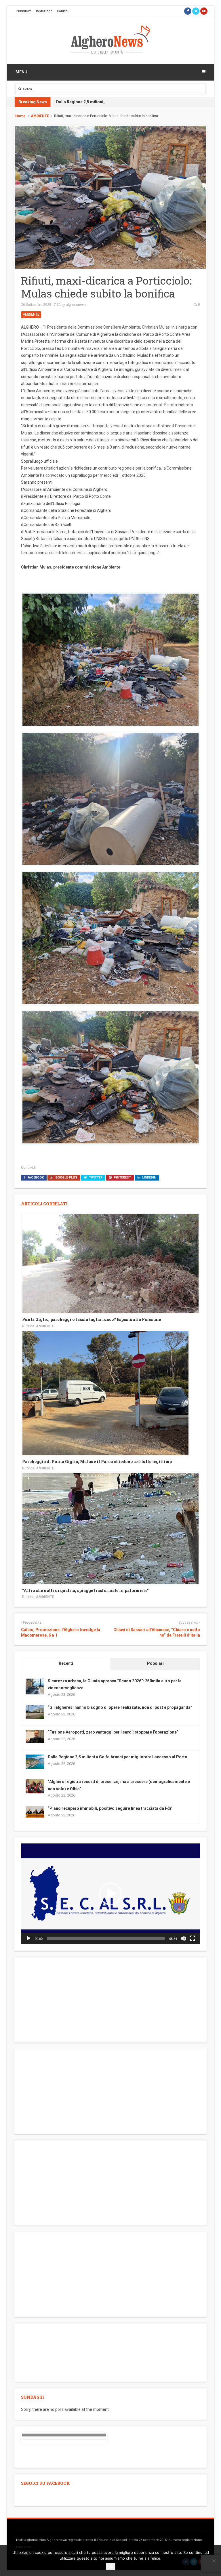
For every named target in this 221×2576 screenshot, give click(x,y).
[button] (110, 1894)
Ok (111, 2567)
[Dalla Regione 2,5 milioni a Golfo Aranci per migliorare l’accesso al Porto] (35, 1761)
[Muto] (183, 1938)
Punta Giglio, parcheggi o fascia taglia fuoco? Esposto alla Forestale (92, 1319)
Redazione (44, 11)
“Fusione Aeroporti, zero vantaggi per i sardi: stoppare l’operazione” (113, 1732)
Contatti (63, 11)
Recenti (66, 1663)
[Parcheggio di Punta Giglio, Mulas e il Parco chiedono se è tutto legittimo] (105, 1393)
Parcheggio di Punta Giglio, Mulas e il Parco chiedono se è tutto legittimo (97, 1461)
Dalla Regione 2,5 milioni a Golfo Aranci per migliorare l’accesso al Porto (126, 102)
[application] (110, 1894)
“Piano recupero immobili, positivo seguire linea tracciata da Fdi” (110, 1808)
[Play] (28, 1938)
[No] (214, 2561)
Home (20, 116)
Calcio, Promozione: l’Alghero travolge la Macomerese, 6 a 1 (61, 1633)
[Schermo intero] (193, 1938)
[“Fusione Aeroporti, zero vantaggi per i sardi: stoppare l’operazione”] (35, 1736)
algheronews (76, 305)
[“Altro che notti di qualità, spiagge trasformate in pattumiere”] (110, 1528)
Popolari (155, 1663)
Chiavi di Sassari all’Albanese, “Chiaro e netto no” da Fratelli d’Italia (157, 1633)
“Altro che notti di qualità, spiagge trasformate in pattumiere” (85, 1590)
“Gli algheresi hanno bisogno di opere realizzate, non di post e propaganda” (120, 1707)
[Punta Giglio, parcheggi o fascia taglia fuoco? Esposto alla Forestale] (110, 1263)
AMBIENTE (40, 116)
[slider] (106, 1938)
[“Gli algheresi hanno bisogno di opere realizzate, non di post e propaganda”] (35, 1712)
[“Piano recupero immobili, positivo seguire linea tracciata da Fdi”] (35, 1812)
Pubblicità (24, 11)
